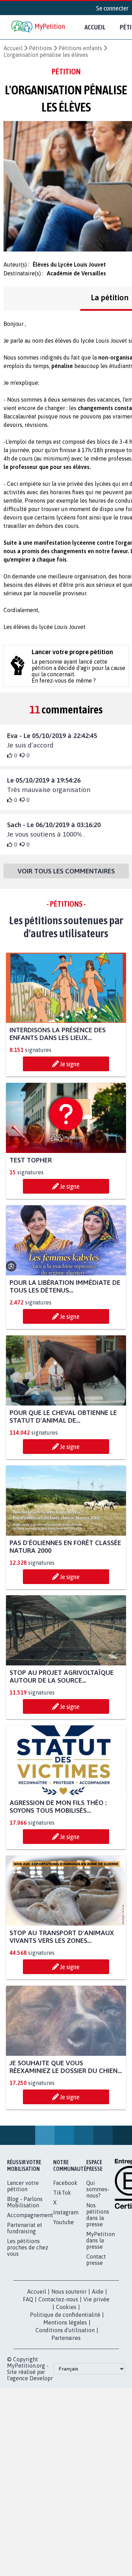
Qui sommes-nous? (98, 2189)
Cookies (66, 2307)
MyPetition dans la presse (100, 2240)
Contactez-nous (58, 2299)
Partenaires (66, 2338)
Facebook (65, 2183)
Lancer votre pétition (23, 2186)
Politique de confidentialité (65, 2315)
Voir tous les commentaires (66, 871)
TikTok (62, 2193)
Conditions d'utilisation (65, 2330)
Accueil (95, 27)
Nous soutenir (69, 2292)
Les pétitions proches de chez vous (28, 2247)
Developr (41, 2378)
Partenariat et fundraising (25, 2228)
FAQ (28, 2299)
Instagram (66, 2212)
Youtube (64, 2222)
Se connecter (112, 8)
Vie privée (96, 2299)
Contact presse (96, 2260)
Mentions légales (65, 2322)
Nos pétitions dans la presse (98, 2215)
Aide (98, 2292)
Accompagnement (30, 2215)
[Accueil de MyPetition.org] (39, 27)
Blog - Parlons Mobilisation (25, 2202)
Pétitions (40, 48)
